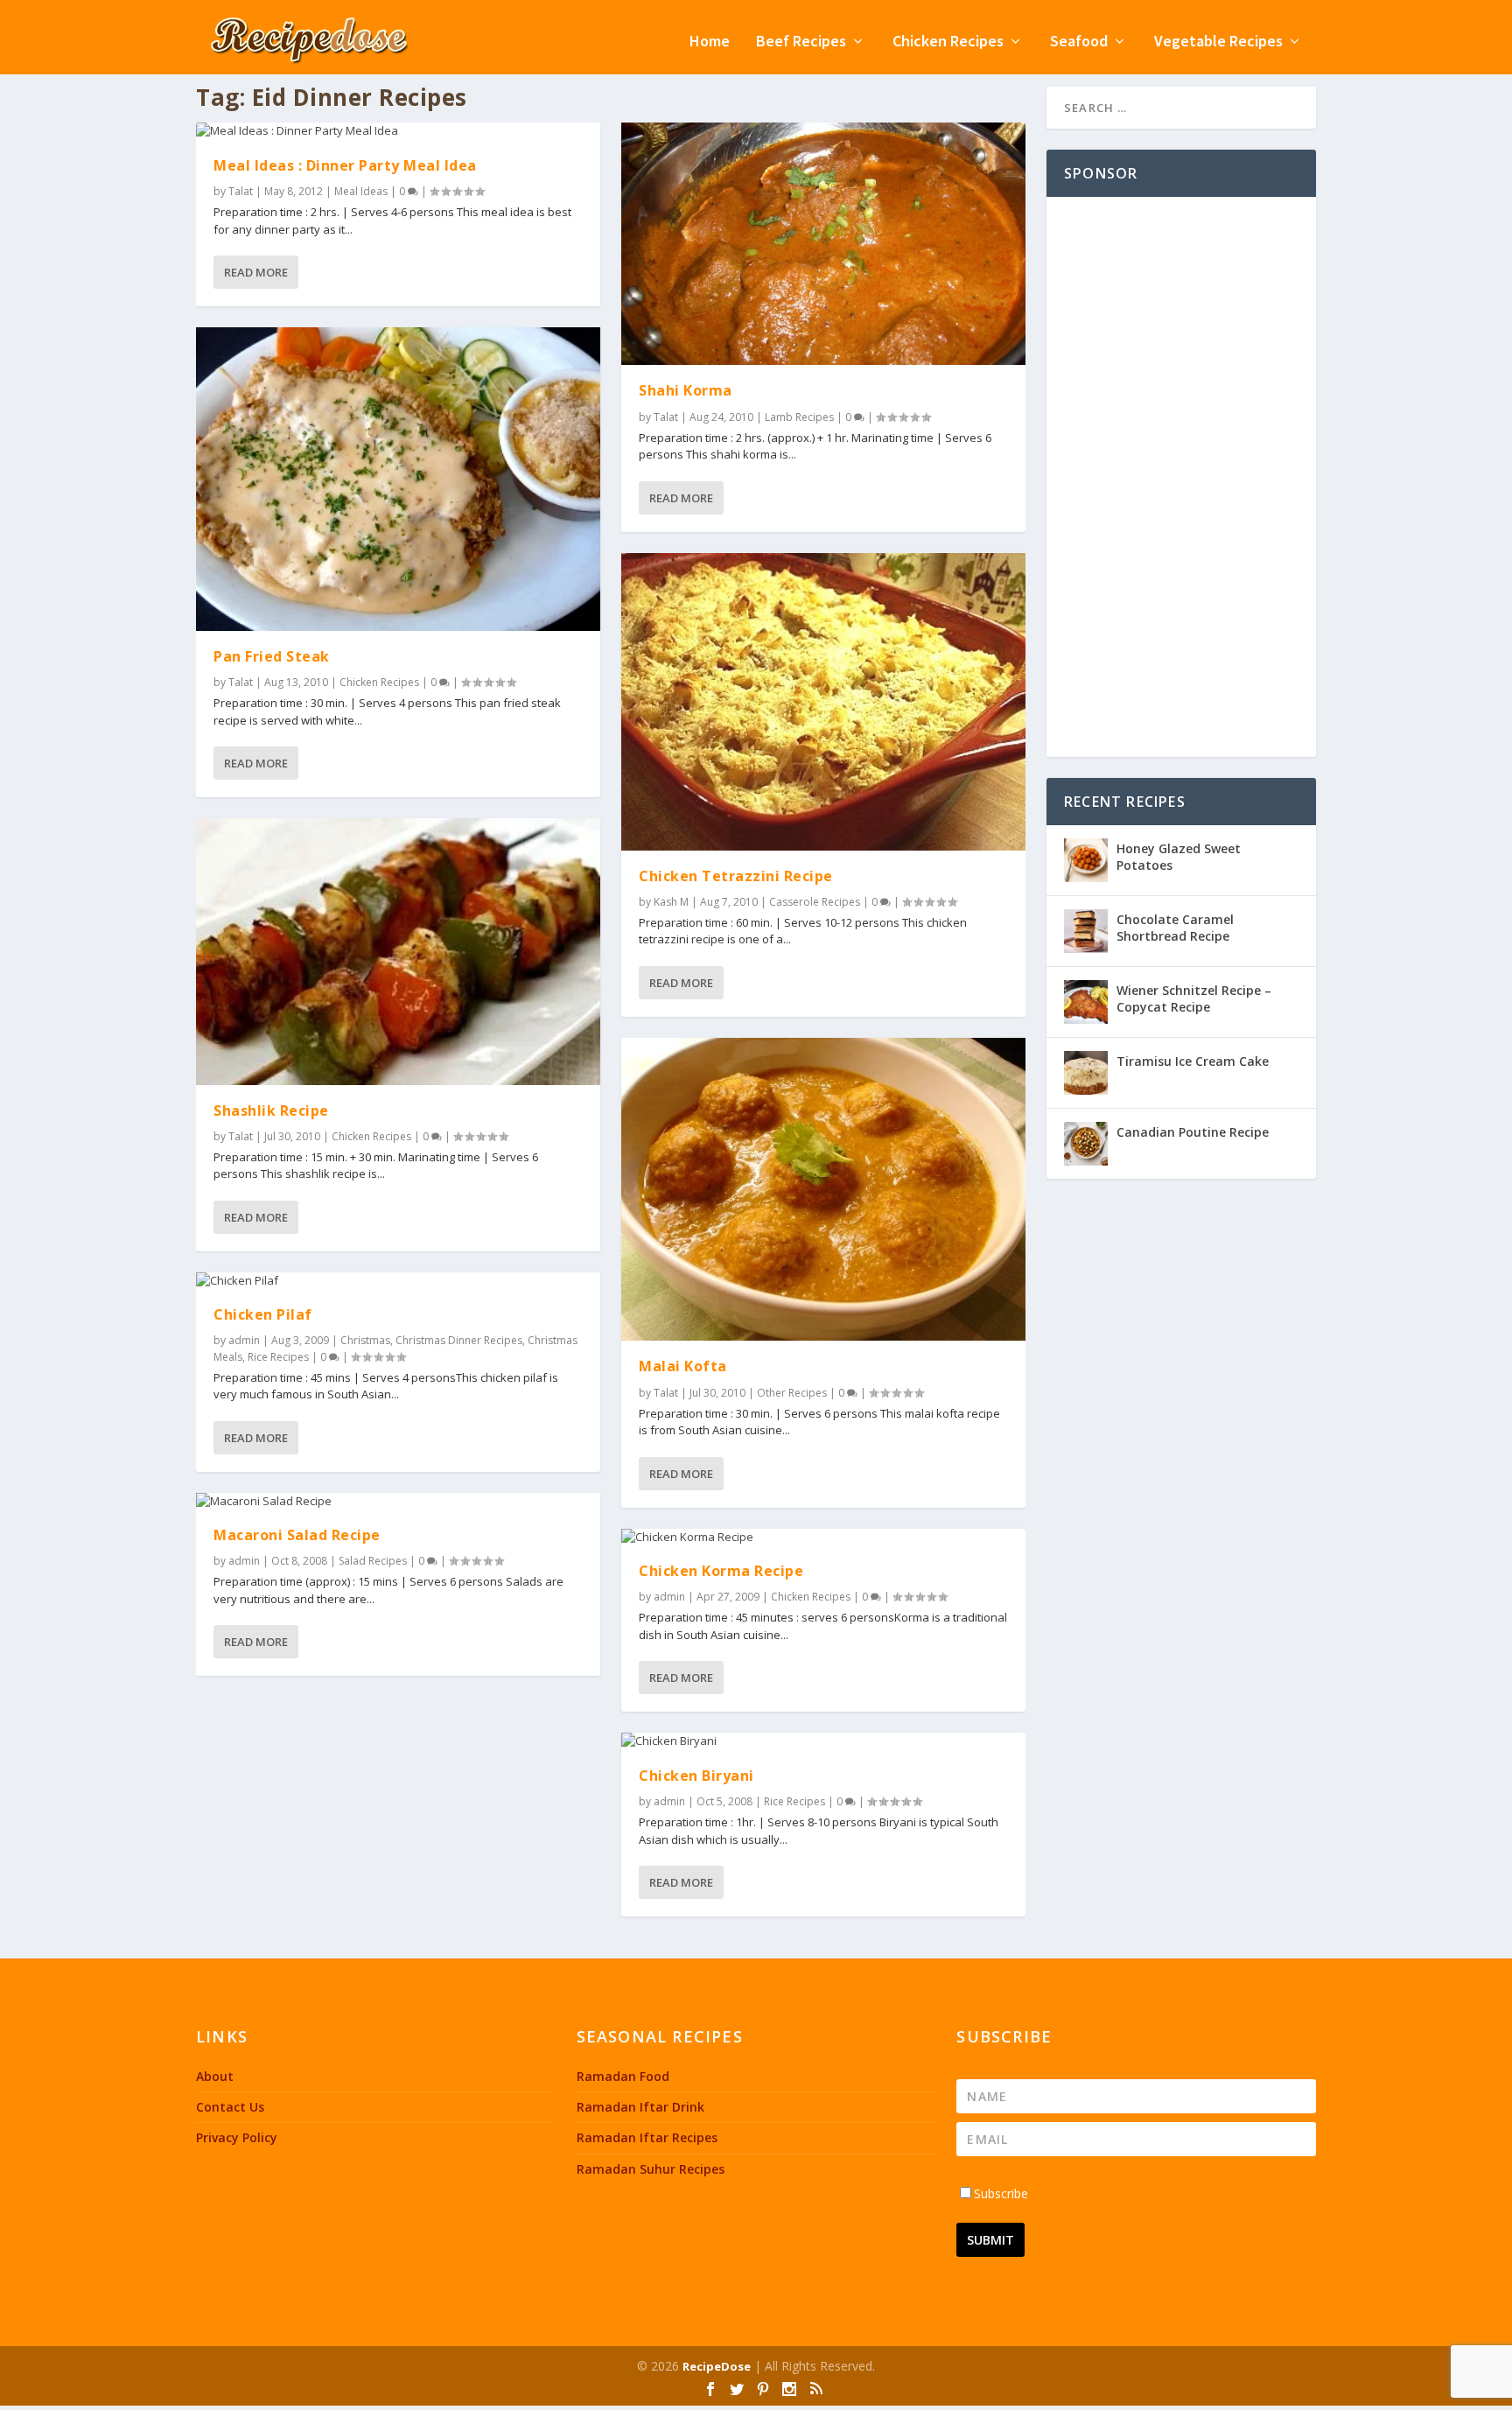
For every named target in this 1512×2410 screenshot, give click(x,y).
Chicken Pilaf (263, 1314)
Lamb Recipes (799, 417)
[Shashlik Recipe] (398, 951)
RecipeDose (717, 2366)
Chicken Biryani (696, 1776)
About (215, 2076)
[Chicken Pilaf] (398, 1281)
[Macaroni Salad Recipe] (398, 1502)
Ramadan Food (623, 2076)
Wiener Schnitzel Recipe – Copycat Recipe (1194, 998)
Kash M (671, 902)
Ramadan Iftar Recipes (647, 2137)
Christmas (365, 1340)
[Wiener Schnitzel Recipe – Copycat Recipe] (1086, 1002)
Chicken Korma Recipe (721, 1571)
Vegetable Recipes (1218, 42)
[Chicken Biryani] (823, 1741)
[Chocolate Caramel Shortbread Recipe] (1086, 931)
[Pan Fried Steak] (398, 479)
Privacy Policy (237, 2137)
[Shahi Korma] (823, 244)
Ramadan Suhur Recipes (651, 2169)
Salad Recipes (373, 1561)
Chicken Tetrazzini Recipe (736, 876)
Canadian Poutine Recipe (1193, 1132)
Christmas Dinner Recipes (459, 1340)
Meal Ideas (361, 191)
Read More (256, 272)
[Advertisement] (1181, 477)
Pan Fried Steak (272, 656)
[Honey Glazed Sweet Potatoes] (1086, 860)
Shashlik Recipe (271, 1110)
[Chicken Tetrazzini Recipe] (823, 702)
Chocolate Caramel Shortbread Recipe (1175, 927)
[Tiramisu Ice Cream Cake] (1086, 1073)
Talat (241, 191)
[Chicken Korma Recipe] (823, 1538)
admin (244, 1340)
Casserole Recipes (815, 902)
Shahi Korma (686, 390)
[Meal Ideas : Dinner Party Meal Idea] (398, 131)
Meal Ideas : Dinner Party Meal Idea (345, 165)
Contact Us (230, 2107)
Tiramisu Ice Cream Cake (1193, 1061)
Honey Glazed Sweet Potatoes (1179, 856)
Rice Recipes (278, 1357)
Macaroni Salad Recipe (297, 1535)
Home (710, 42)
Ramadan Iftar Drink (640, 2107)
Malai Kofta (683, 1366)
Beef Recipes (801, 42)
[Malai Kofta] (823, 1190)
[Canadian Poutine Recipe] (1086, 1144)
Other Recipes (792, 1393)
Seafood (1079, 42)
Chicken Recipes (948, 42)
